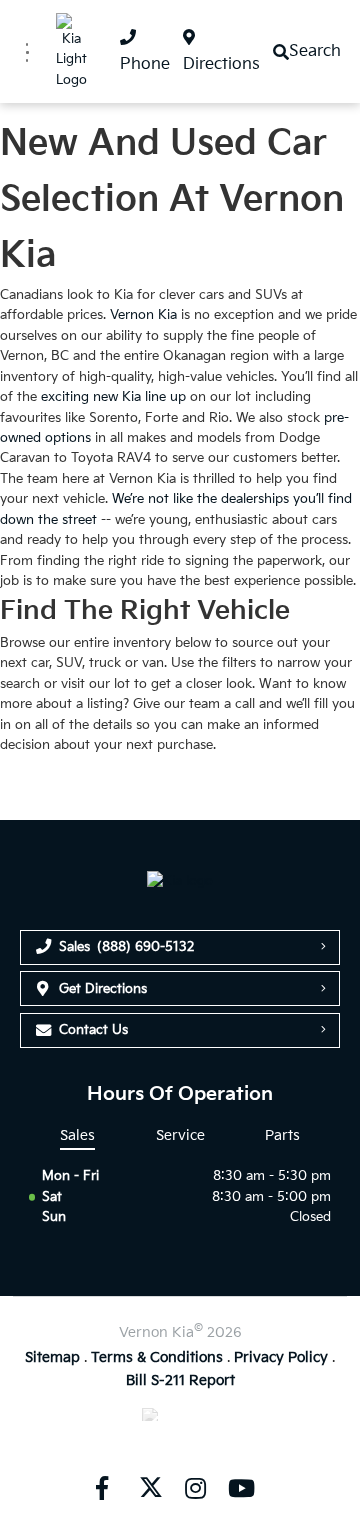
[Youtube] (241, 1487)
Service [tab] (180, 1135)
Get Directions (103, 989)
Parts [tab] (282, 1135)
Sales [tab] (77, 1135)
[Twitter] (149, 1487)
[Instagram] (195, 1487)
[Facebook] (102, 1487)
